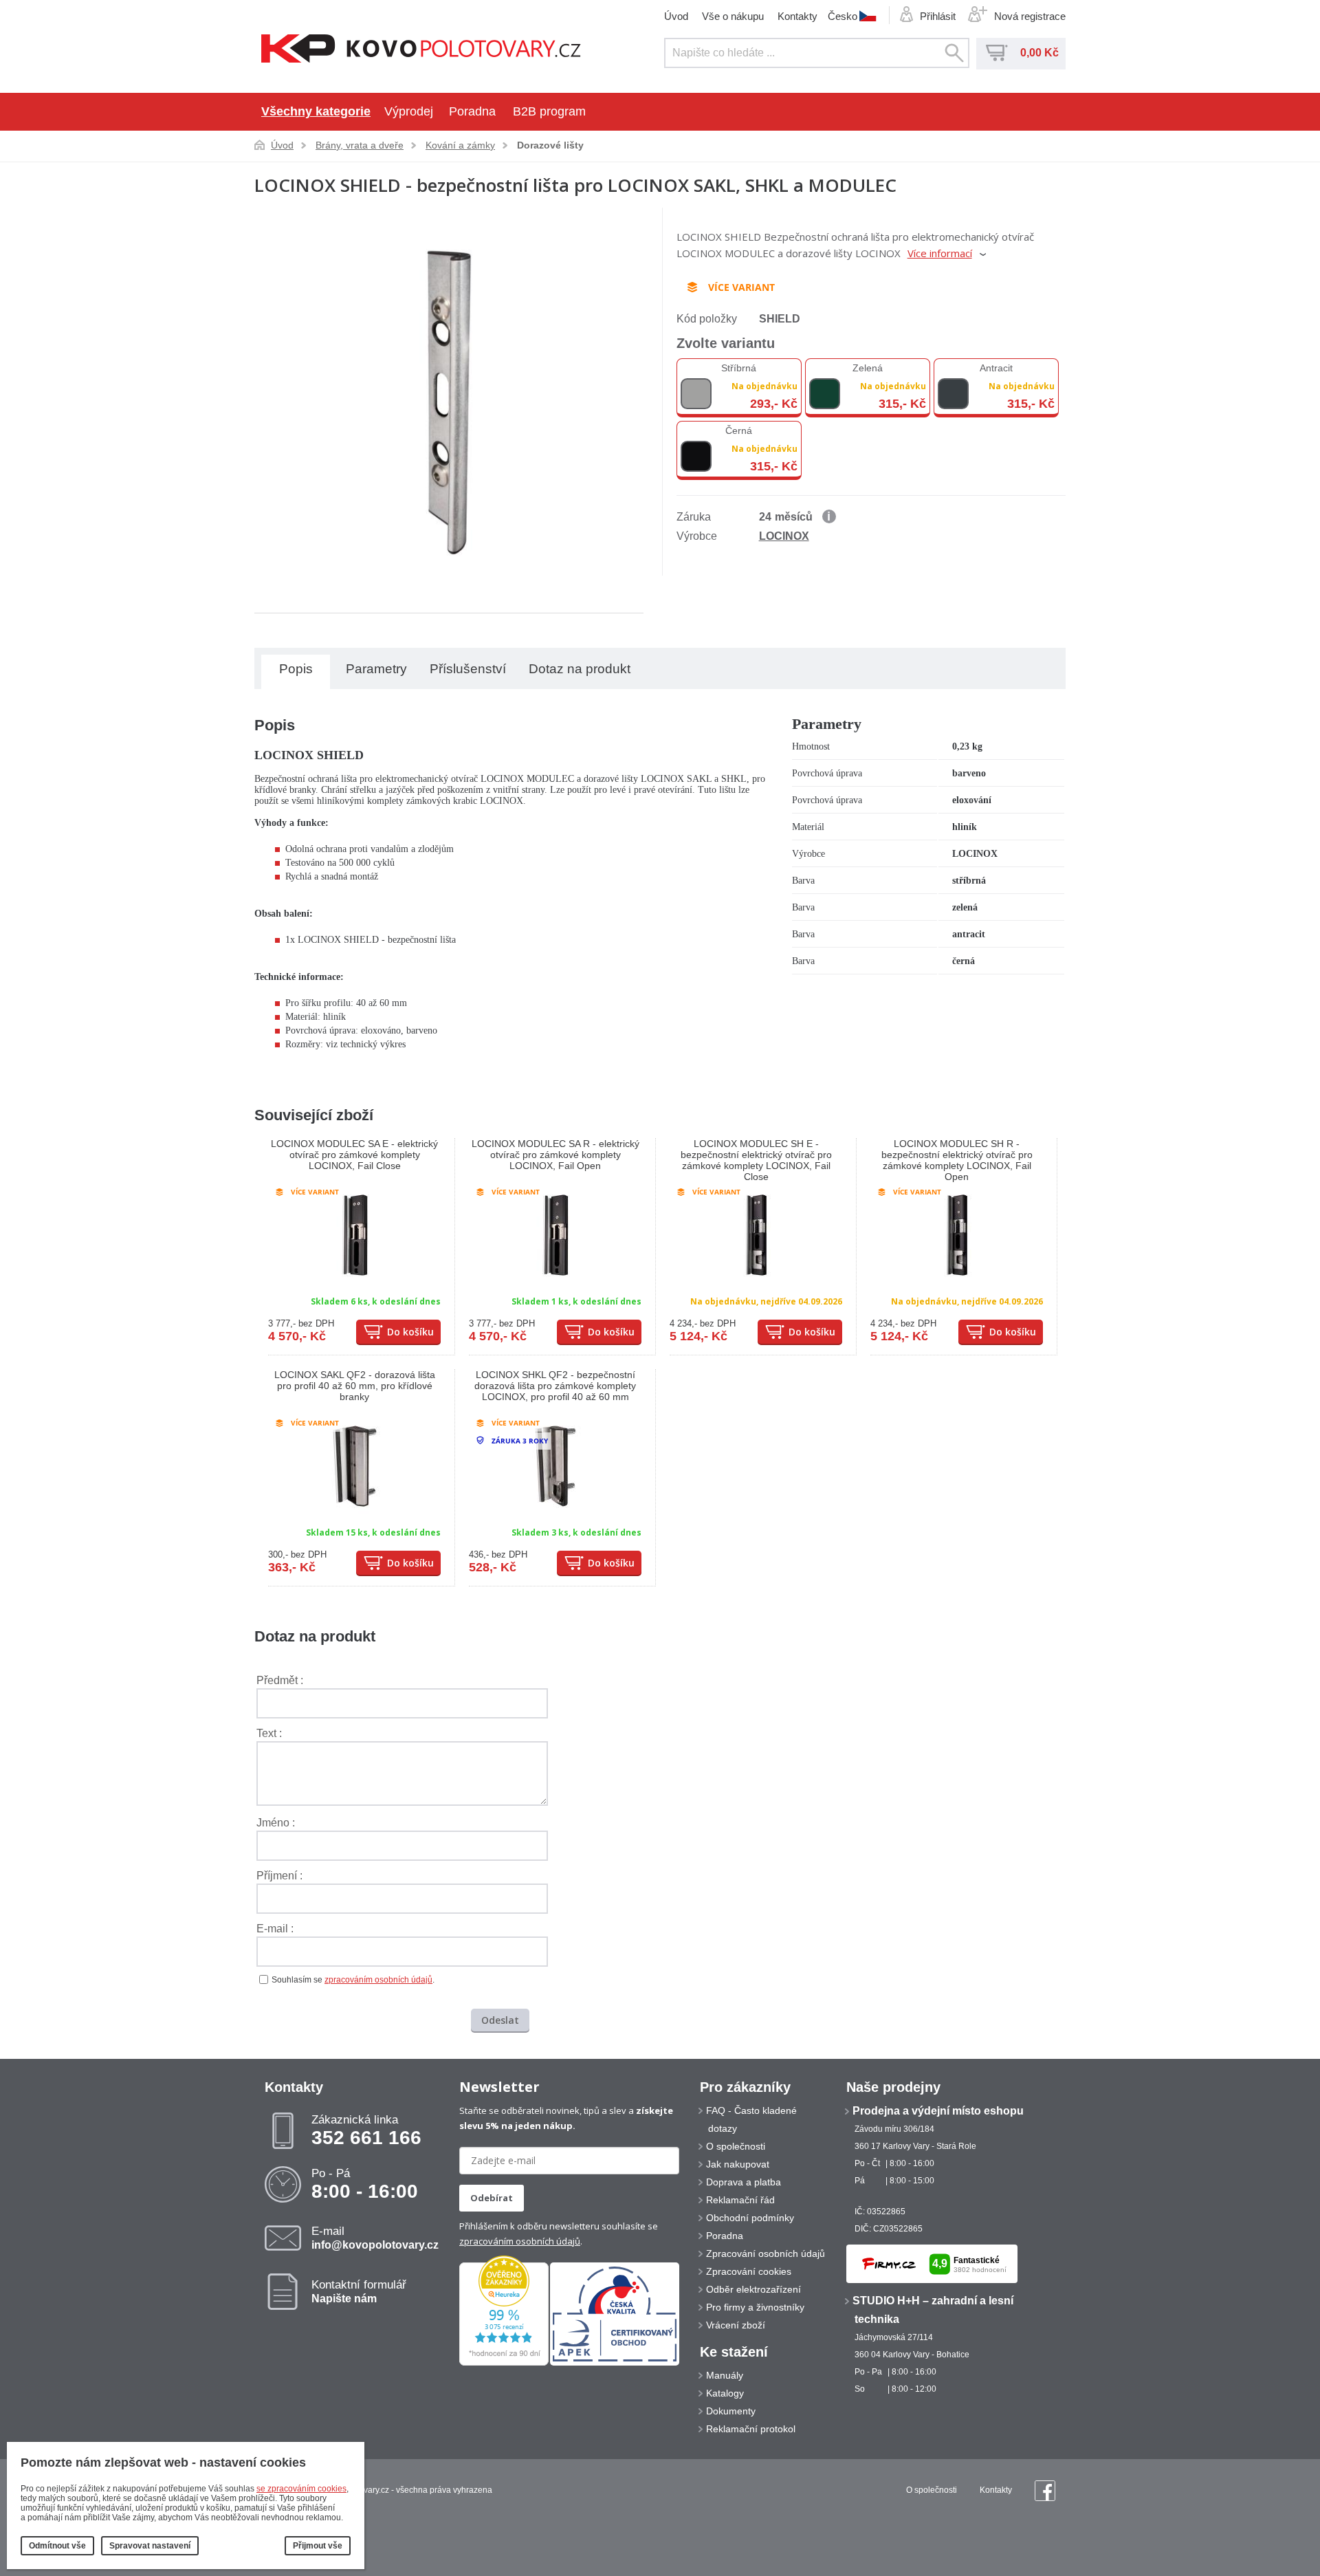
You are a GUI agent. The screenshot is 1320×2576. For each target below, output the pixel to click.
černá (739, 430)
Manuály (725, 2375)
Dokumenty (731, 2411)
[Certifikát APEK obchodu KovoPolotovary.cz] (615, 2363)
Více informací (940, 253)
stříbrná (739, 368)
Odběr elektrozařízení (753, 2289)
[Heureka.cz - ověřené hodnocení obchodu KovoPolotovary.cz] (504, 2363)
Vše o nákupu (733, 16)
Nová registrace (1030, 16)
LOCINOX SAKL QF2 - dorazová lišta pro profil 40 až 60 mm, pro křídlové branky (355, 1386)
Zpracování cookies (749, 2271)
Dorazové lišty (550, 145)
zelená (868, 368)
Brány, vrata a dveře (360, 145)
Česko (843, 16)
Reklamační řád (740, 2200)
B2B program (549, 111)
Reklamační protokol (751, 2429)
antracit (996, 368)
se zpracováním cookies (301, 2489)
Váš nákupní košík (997, 53)
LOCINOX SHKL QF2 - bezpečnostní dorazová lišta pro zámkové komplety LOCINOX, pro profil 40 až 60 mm (555, 1386)
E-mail (375, 2238)
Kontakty (797, 16)
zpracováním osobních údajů (378, 1980)
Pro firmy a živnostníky (755, 2307)
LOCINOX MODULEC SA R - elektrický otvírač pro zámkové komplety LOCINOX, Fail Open (555, 1155)
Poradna (472, 111)
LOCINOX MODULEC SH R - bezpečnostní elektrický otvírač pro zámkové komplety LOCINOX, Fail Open (957, 1160)
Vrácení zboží (736, 2325)
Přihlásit (938, 16)
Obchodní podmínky (750, 2218)
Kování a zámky (460, 145)
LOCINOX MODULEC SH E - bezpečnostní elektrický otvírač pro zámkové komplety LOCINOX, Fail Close (756, 1160)
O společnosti (736, 2146)
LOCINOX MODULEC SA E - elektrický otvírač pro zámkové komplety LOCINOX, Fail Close (354, 1155)
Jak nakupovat (738, 2164)
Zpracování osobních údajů (766, 2253)
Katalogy (725, 2393)
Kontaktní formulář (359, 2291)
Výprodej (409, 111)
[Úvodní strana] (421, 50)
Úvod (676, 16)
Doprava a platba (744, 2182)
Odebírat (492, 2198)
